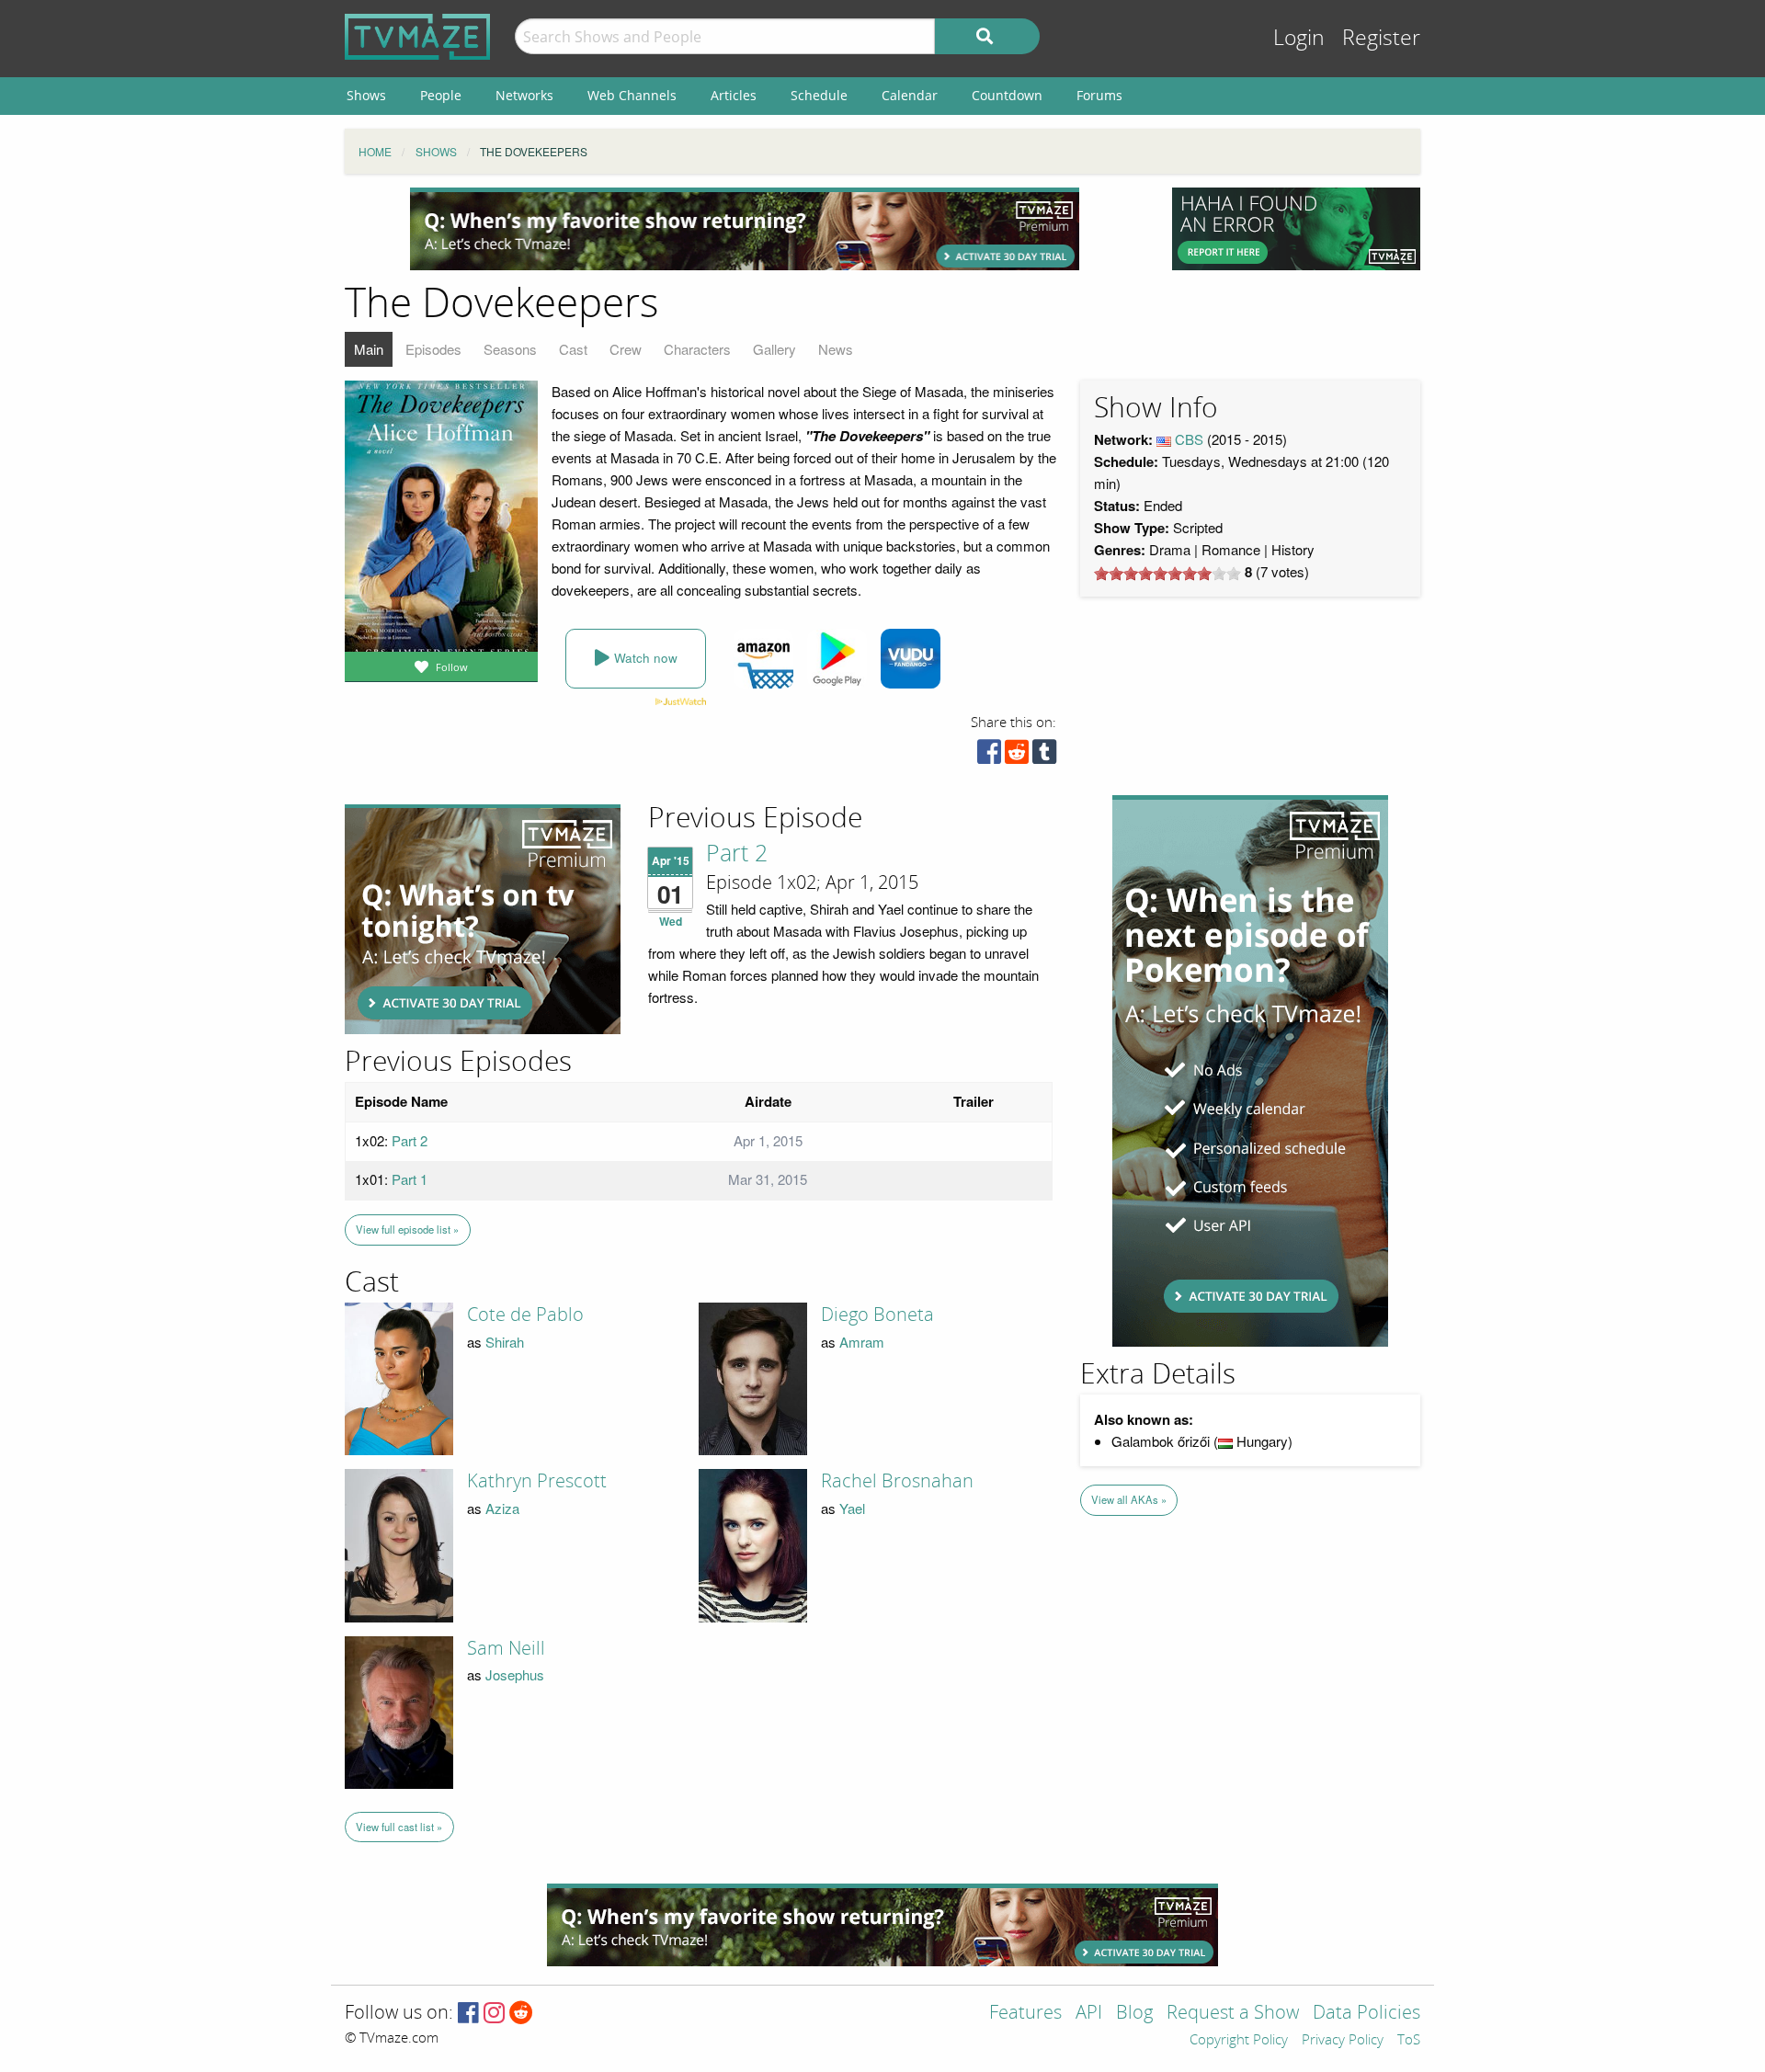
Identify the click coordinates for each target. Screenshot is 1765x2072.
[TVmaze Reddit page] (521, 2014)
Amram (862, 1342)
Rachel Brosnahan (897, 1481)
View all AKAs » (1129, 1499)
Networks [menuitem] (524, 95)
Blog (1134, 2014)
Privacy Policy (1343, 2041)
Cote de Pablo (525, 1315)
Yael (852, 1508)
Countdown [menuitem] (1007, 95)
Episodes (433, 349)
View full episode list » (407, 1229)
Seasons (510, 349)
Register (1381, 38)
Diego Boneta (877, 1315)
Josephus (515, 1674)
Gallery (774, 349)
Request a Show (1233, 2014)
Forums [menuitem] (1099, 95)
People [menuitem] (441, 95)
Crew (626, 349)
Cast (573, 349)
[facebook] (989, 756)
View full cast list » (399, 1827)
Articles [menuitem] (734, 95)
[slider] (1167, 574)
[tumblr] (1044, 756)
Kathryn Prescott (537, 1481)
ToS (1409, 2041)
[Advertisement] (745, 229)
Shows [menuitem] (366, 95)
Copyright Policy (1239, 2041)
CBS (1189, 439)
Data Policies (1366, 2014)
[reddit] (1017, 756)
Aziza (502, 1508)
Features (1025, 2014)
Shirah (505, 1342)
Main (369, 349)
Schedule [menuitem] (819, 95)
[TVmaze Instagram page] (494, 2014)
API (1089, 2014)
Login (1299, 38)
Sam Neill (506, 1648)
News (836, 349)
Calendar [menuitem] (910, 95)
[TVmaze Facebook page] (468, 2014)
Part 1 (410, 1179)
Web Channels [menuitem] (632, 95)
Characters (697, 349)
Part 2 (737, 854)
